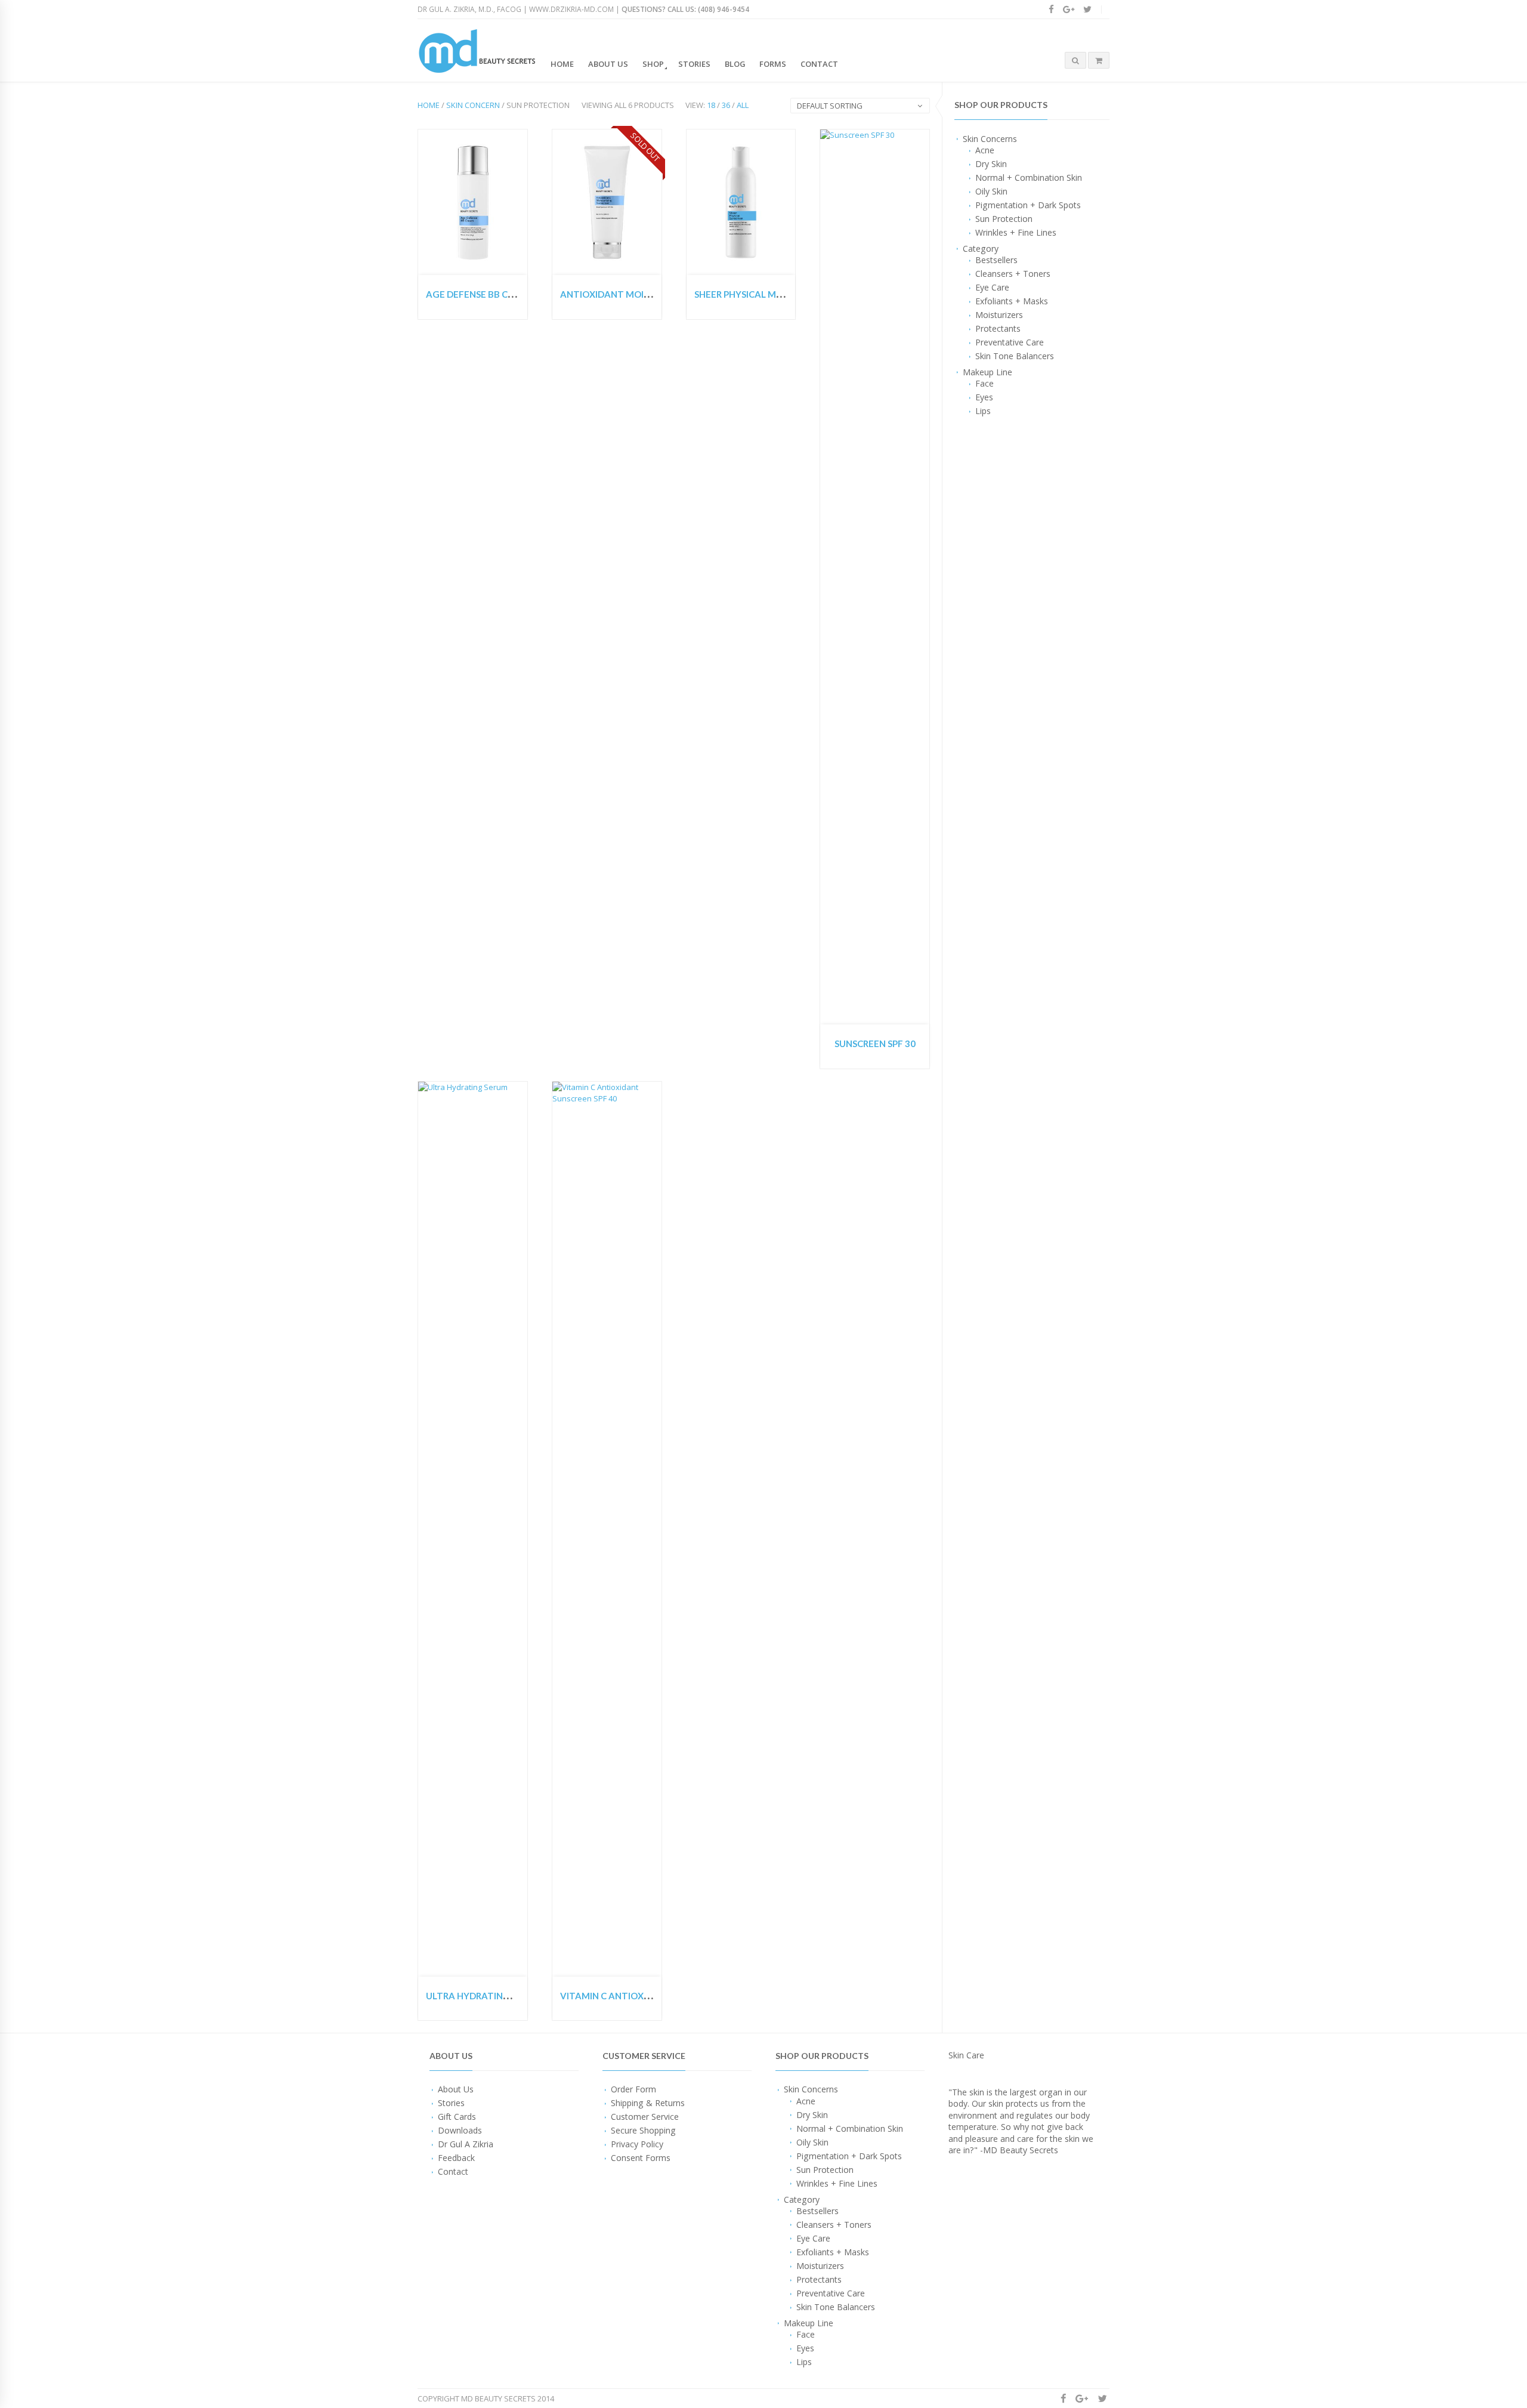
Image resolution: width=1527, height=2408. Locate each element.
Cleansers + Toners (1013, 274)
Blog (735, 64)
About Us (608, 64)
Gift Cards (457, 2117)
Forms (773, 64)
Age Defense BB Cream (480, 294)
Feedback (456, 2158)
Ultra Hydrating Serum (484, 1996)
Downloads (460, 2130)
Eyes (984, 397)
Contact (819, 64)
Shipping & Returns (648, 2103)
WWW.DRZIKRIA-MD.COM (571, 9)
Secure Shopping (643, 2130)
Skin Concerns (990, 139)
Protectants (998, 328)
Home (562, 64)
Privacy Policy (637, 2144)
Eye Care (992, 287)
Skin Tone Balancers (1015, 356)
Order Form (633, 2089)
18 (711, 105)
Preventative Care (1010, 342)
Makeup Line (987, 372)
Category (981, 248)
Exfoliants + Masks (1012, 301)
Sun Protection (1004, 219)
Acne (985, 150)
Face (984, 383)
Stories (694, 64)
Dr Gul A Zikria (466, 2144)
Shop (653, 64)
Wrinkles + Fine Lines (1016, 232)
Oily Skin (991, 191)
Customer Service (645, 2117)
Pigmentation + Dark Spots (1028, 205)
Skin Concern (473, 105)
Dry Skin (991, 164)
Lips (983, 411)
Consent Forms (641, 2158)
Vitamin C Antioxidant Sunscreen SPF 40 (658, 1996)
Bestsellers (996, 260)
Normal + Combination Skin (1029, 177)
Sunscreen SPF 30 (875, 1044)
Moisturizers (999, 315)
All (743, 105)
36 (726, 105)
